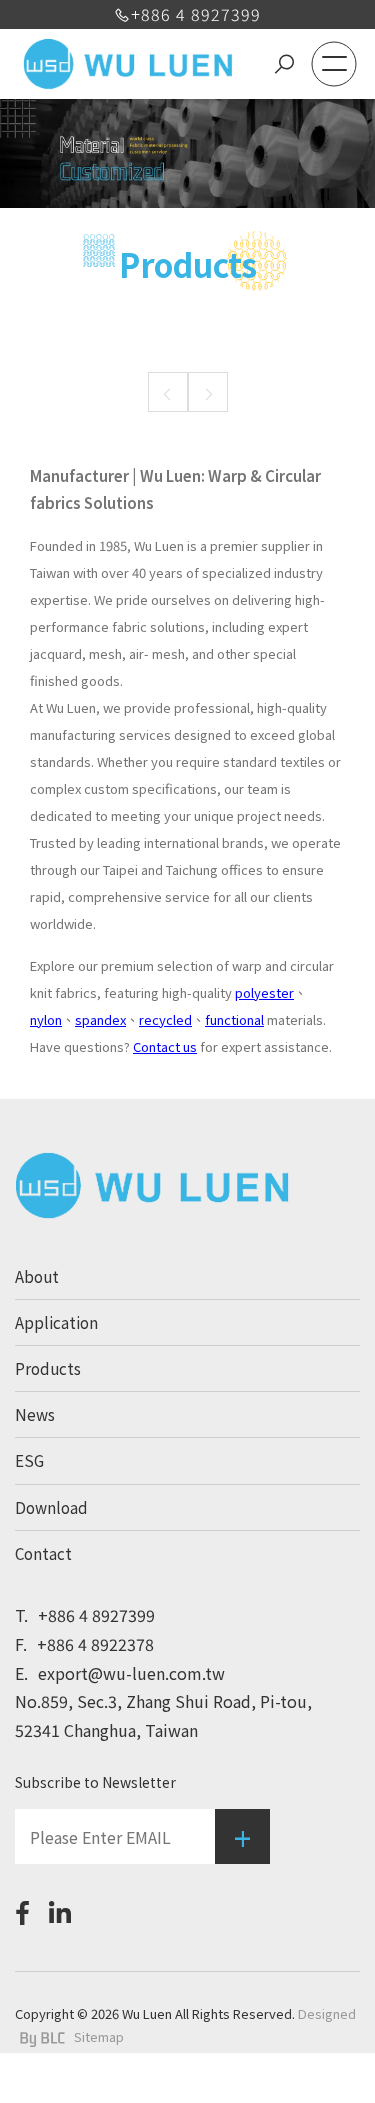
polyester (264, 992)
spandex (100, 1019)
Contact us (165, 1046)
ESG (29, 1460)
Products (48, 1368)
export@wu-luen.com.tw (120, 1673)
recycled (165, 1019)
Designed (327, 2013)
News (35, 1414)
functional (234, 1019)
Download (51, 1507)
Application (56, 1322)
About (37, 1276)
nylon (46, 1019)
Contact (43, 1553)
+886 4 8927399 (196, 14)
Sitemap (99, 2036)
